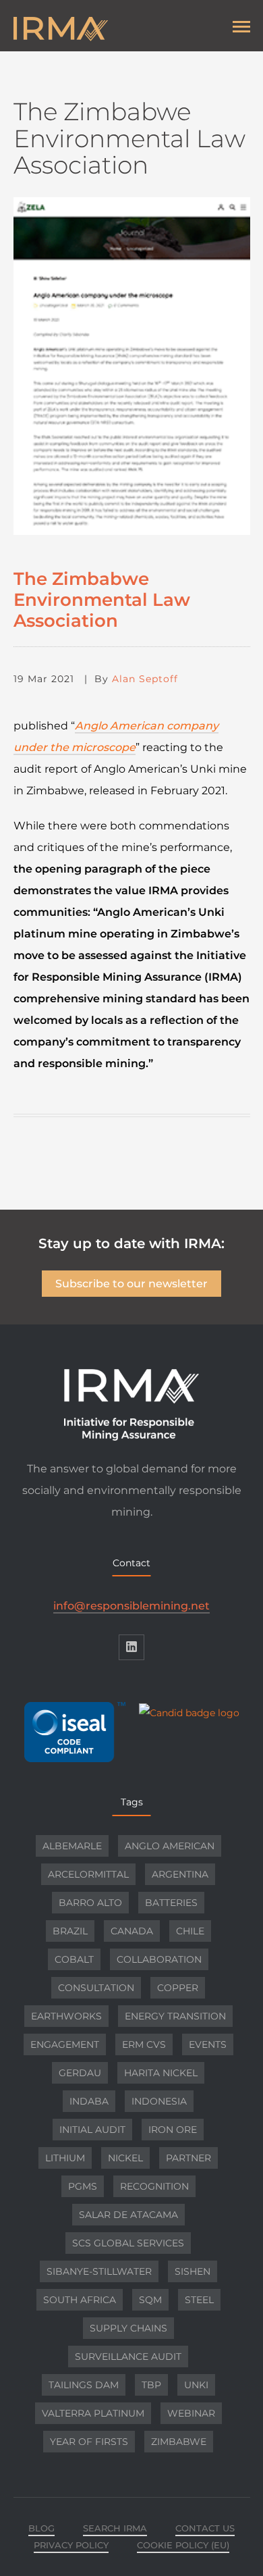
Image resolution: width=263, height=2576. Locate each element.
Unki (196, 2385)
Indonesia (159, 2101)
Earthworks (66, 2016)
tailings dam (84, 2385)
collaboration (159, 1959)
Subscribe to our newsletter (131, 1284)
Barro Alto (90, 1903)
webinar (191, 2413)
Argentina (180, 1874)
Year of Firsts (89, 2442)
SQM (150, 2300)
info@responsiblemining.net (131, 1606)
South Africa (80, 2300)
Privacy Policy (71, 2545)
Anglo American (170, 1846)
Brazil (70, 1931)
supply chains (128, 2328)
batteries (171, 1903)
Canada (132, 1931)
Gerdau (80, 2073)
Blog (41, 2528)
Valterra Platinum (93, 2413)
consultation (96, 1988)
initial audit (92, 2130)
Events (208, 2044)
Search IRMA (115, 2528)
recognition (154, 2186)
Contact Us (205, 2528)
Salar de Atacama (128, 2215)
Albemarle (72, 1846)
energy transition (175, 2016)
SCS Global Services (128, 2243)
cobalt (74, 1959)
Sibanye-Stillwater (99, 2271)
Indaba (89, 2101)
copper (178, 1988)
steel (199, 2300)
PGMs (83, 2186)
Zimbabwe (179, 2442)
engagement (65, 2044)
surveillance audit (128, 2356)
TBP (151, 2385)
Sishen (193, 2271)
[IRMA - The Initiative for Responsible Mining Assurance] (115, 29)
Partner (188, 2158)
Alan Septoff (145, 679)
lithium (65, 2158)
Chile (190, 1931)
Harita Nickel (161, 2073)
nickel (125, 2158)
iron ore (173, 2130)
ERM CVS (144, 2044)
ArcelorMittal (88, 1874)
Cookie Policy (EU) (183, 2545)
